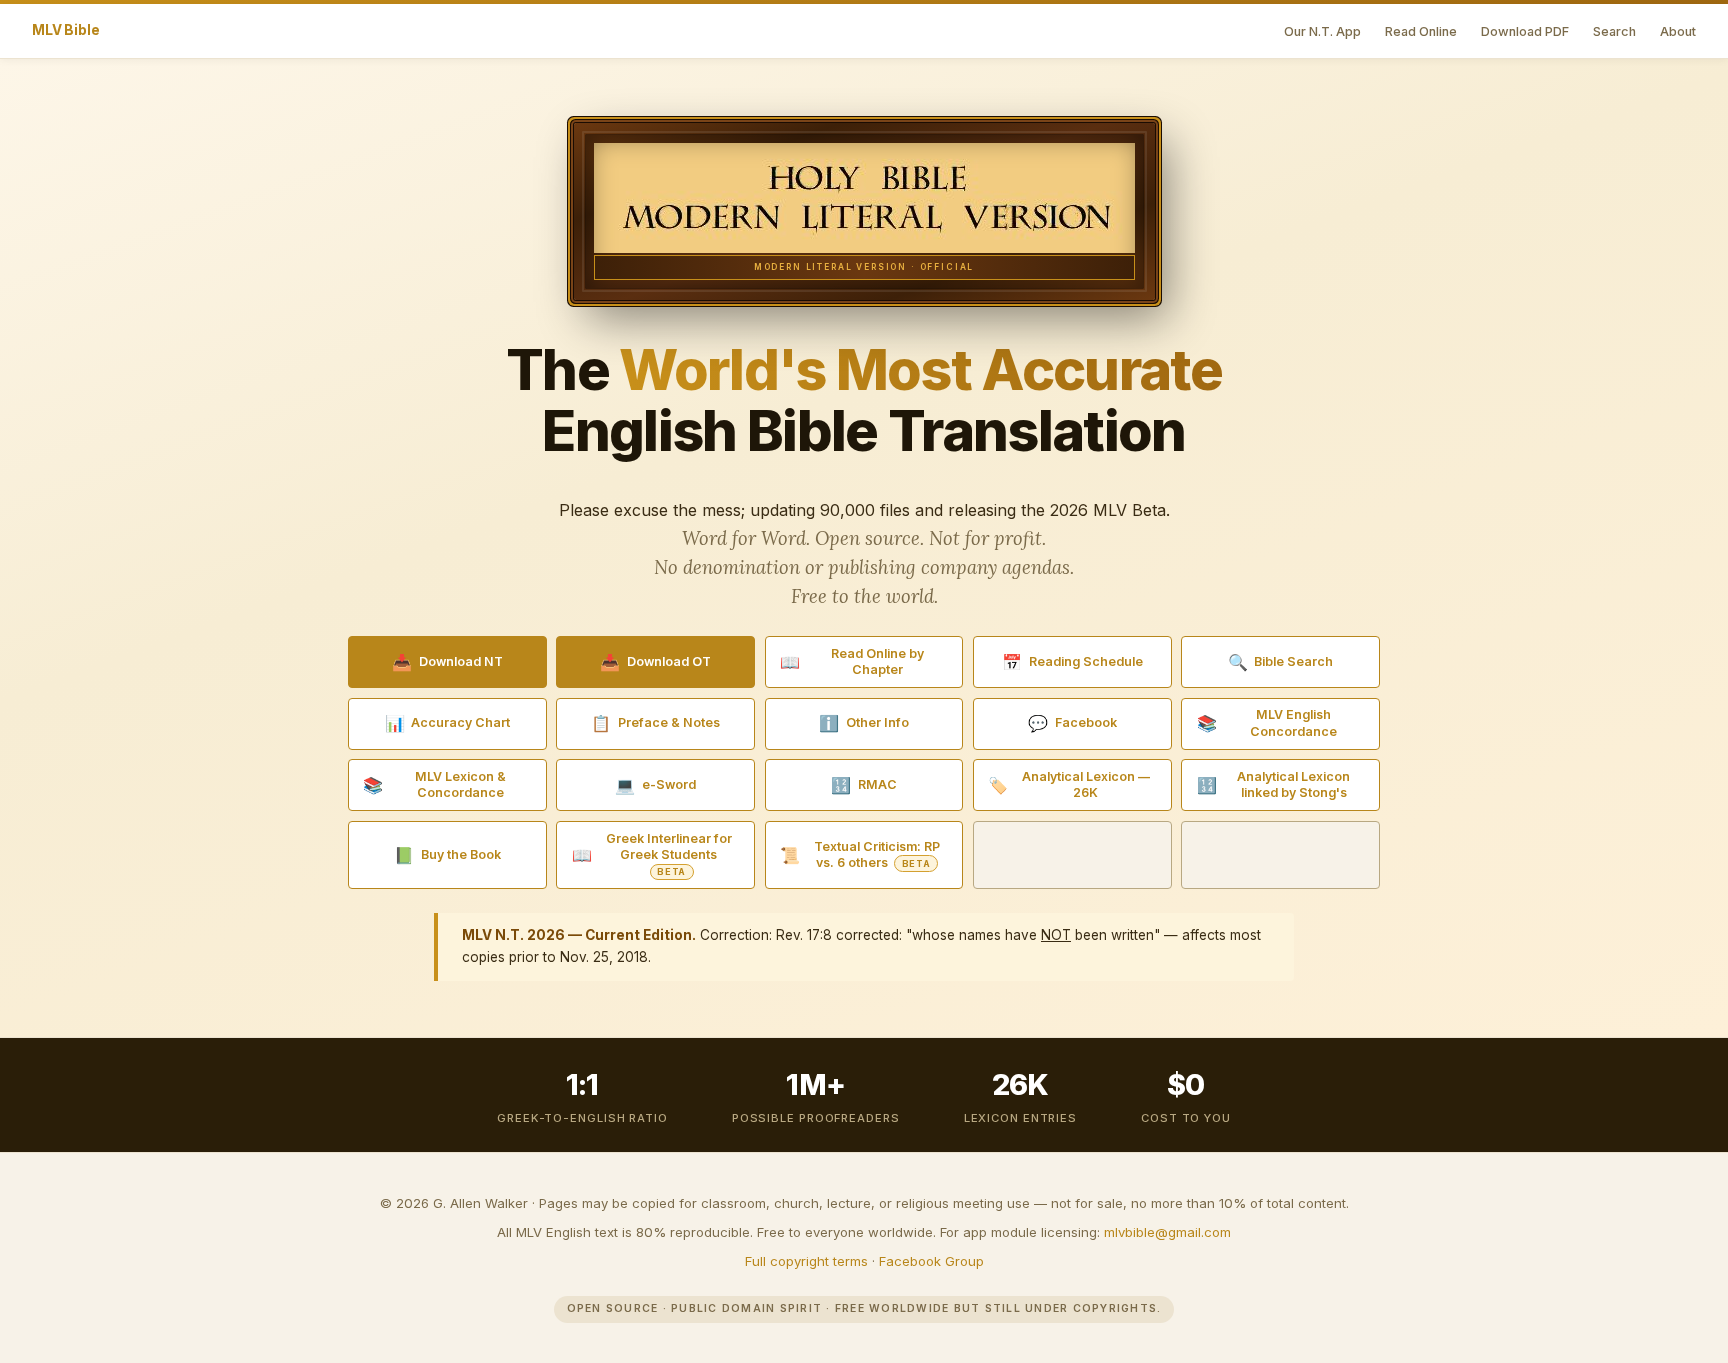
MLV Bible (66, 30)
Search (1614, 31)
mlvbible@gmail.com (1167, 1232)
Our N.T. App (1322, 31)
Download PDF (1525, 31)
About (1678, 31)
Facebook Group (931, 1261)
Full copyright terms (806, 1261)
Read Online (1421, 31)
